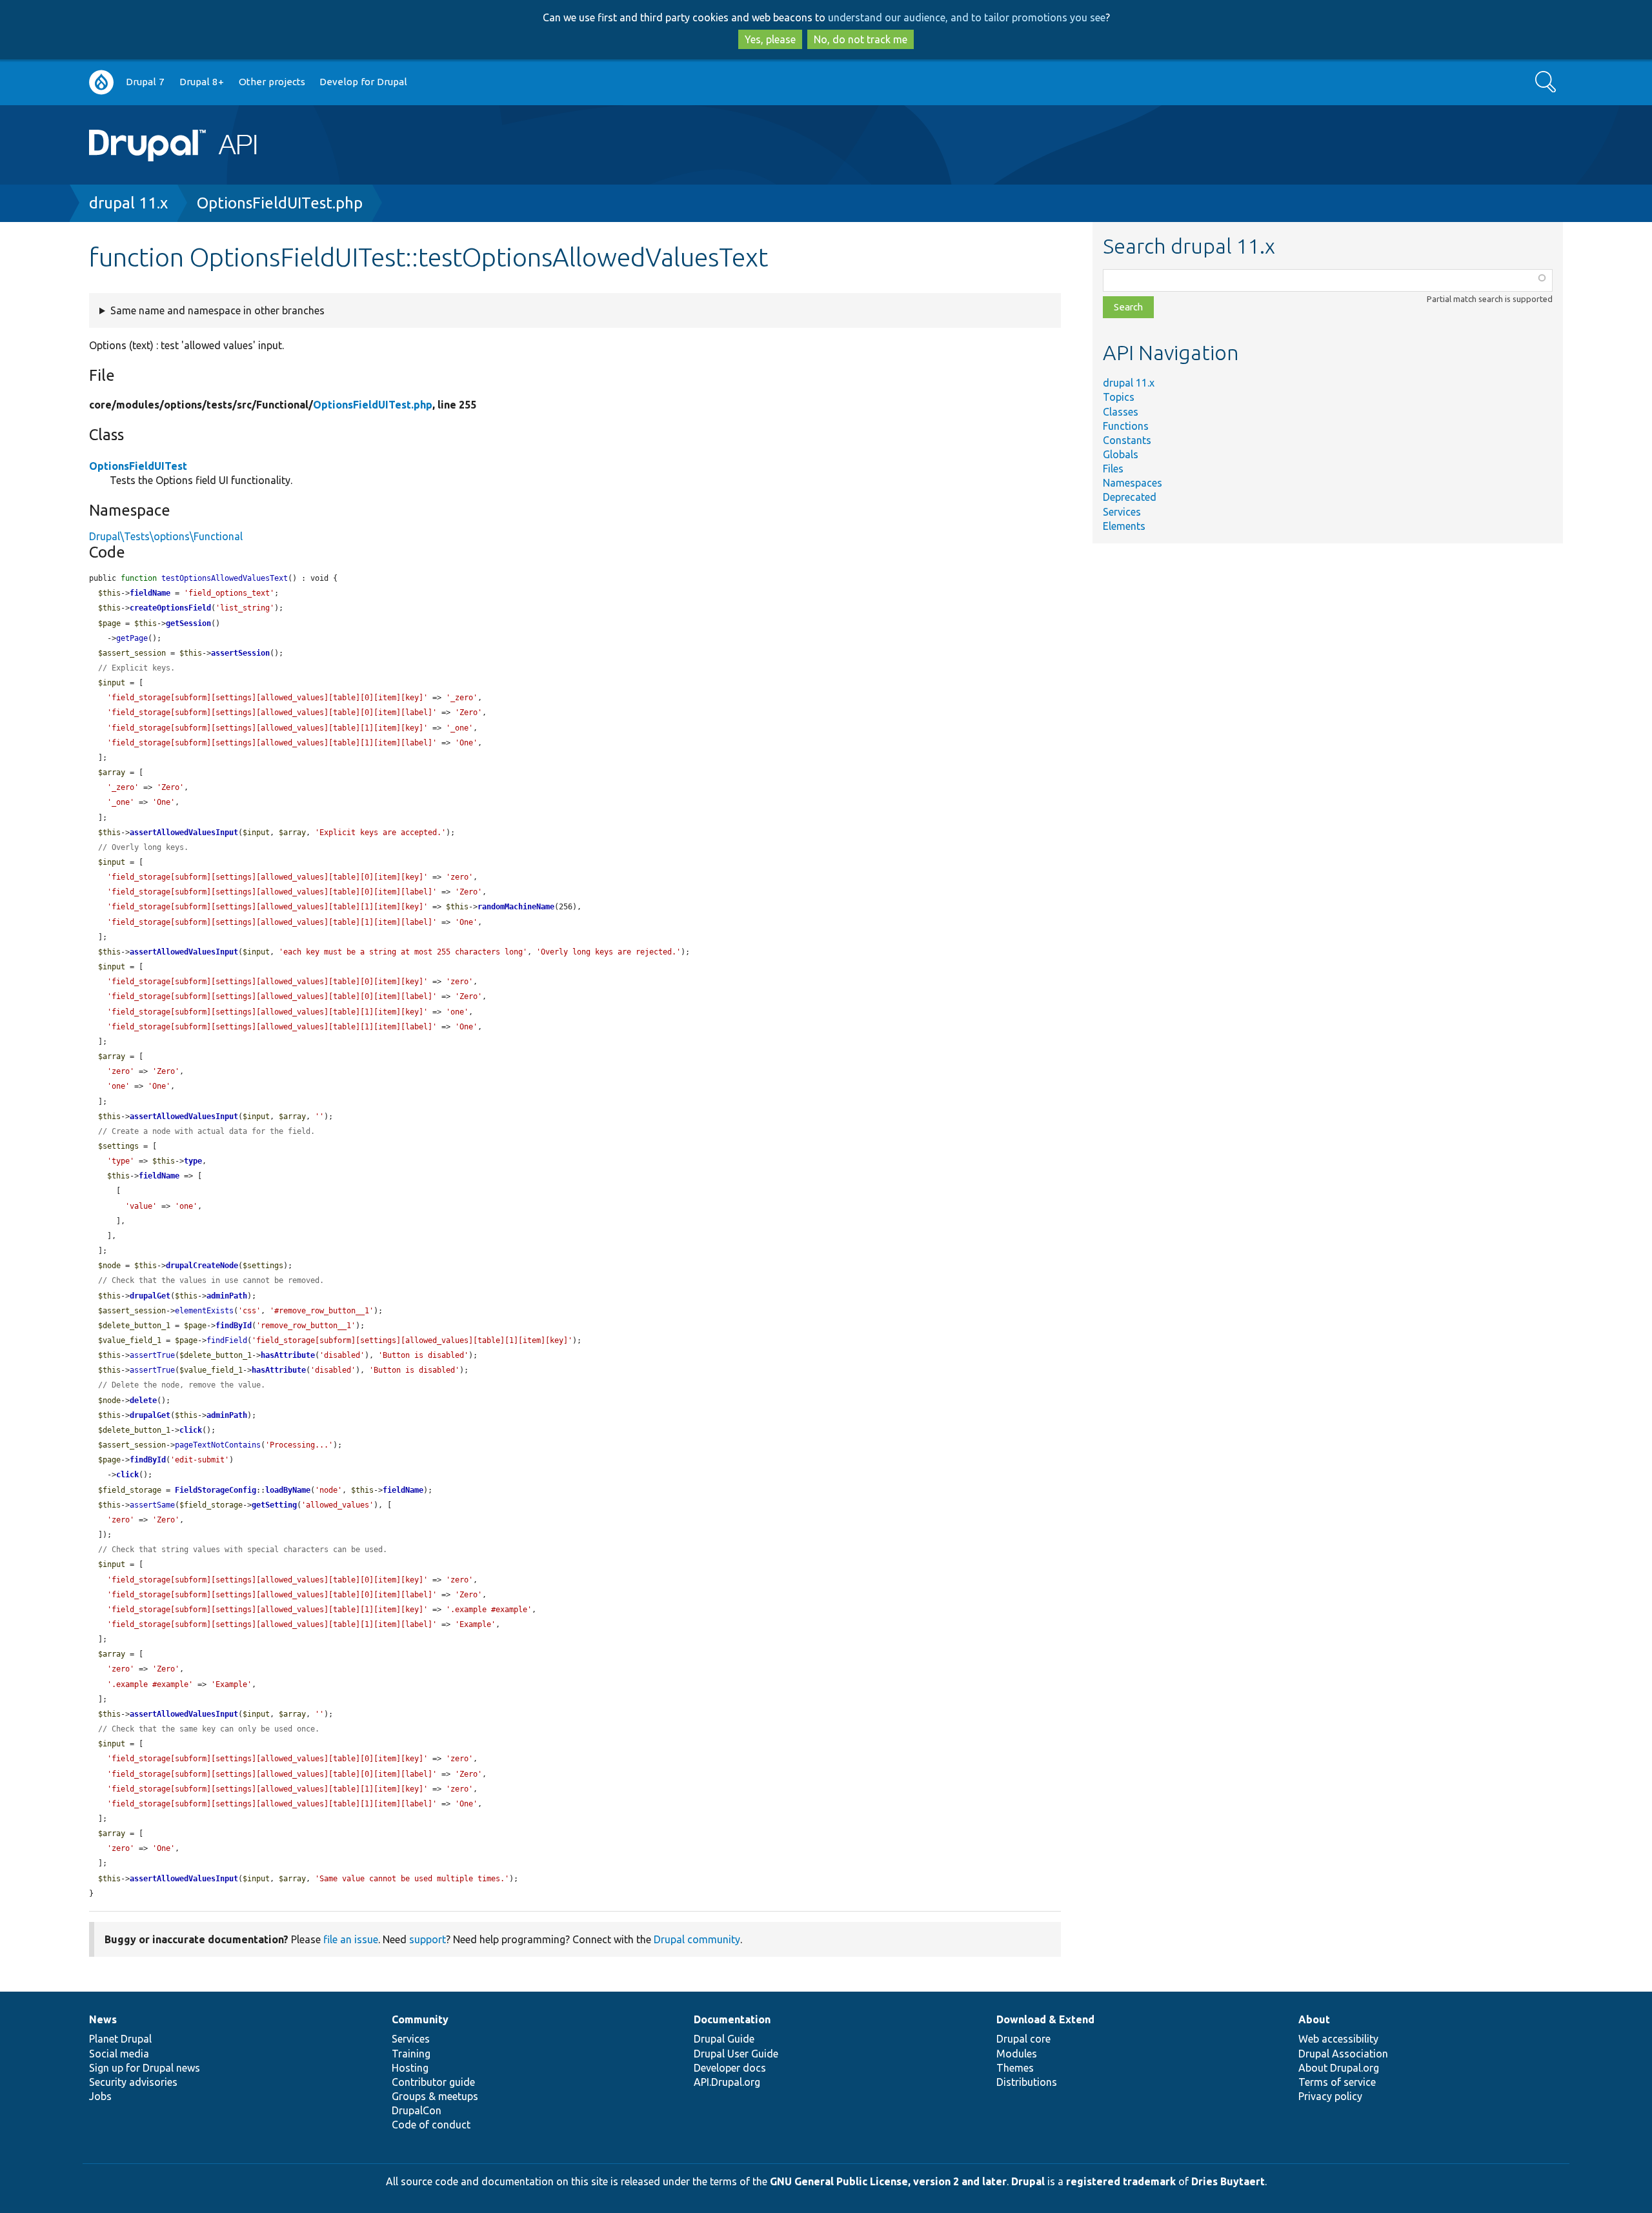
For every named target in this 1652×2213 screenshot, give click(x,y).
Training (411, 2054)
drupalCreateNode (202, 1266)
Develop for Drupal (363, 82)
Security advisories (133, 2082)
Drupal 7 (145, 82)
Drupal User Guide (736, 2054)
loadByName (288, 1490)
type (193, 1161)
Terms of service (1337, 2082)
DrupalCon (417, 2110)
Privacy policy (1330, 2096)
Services (1122, 512)
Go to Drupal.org (101, 82)
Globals (1121, 454)
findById (234, 1326)
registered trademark (1121, 2181)
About (1314, 2019)
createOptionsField (170, 608)
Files (1113, 469)
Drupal (1028, 2181)
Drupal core (1023, 2039)
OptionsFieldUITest (138, 466)
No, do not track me (861, 39)
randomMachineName (516, 907)
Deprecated (1130, 497)
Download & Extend (1045, 2019)
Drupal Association (1343, 2054)
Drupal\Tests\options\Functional (166, 536)
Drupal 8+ (202, 82)
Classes (1121, 412)
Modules (1017, 2054)
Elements (1124, 526)
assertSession (240, 653)
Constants (1127, 440)
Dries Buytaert (1228, 2181)
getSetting (274, 1505)
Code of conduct (431, 2125)
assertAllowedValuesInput (184, 833)
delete (143, 1400)
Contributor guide (433, 2082)
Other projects (272, 82)
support (428, 1939)
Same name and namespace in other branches (217, 310)
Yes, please (770, 39)
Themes (1015, 2068)
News (103, 2019)
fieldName (150, 593)
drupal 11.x (128, 203)
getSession (188, 623)
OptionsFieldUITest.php (280, 203)
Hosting (410, 2068)
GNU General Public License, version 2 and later (888, 2181)
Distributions (1027, 2082)
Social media (119, 2054)
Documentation (732, 2019)
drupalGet (150, 1296)
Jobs (100, 2096)
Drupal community (697, 1939)
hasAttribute (288, 1355)
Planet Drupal (120, 2039)
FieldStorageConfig (216, 1490)
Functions (1126, 426)
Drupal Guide (724, 2039)
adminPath (227, 1296)
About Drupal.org (1339, 2068)
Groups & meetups (435, 2096)
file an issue (351, 1939)
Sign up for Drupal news (145, 2068)
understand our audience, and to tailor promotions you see (967, 17)
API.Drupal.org (727, 2082)
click (191, 1430)
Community (420, 2019)
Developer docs (730, 2068)
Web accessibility (1338, 2039)
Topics (1119, 397)
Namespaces (1133, 483)
